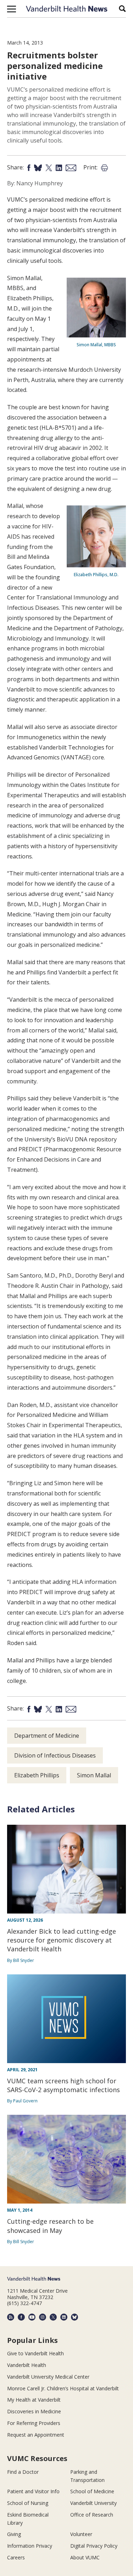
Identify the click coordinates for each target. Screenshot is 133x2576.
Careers (16, 2557)
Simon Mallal (94, 1775)
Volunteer (81, 2534)
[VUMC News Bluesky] (74, 2317)
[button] (12, 9)
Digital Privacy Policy (94, 2546)
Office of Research (92, 2515)
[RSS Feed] (11, 2317)
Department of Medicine (47, 1736)
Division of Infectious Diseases (55, 1755)
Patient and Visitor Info (33, 2491)
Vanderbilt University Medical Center (48, 2377)
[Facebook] (21, 2317)
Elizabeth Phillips (37, 1775)
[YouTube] (32, 2317)
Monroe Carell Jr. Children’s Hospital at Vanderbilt (63, 2388)
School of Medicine (92, 2491)
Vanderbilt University (93, 2503)
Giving (14, 2534)
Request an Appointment (36, 2435)
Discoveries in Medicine (34, 2411)
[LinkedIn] (64, 2317)
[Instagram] (43, 2317)
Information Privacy (30, 2546)
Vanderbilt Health (27, 2365)
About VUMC (85, 2557)
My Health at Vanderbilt (34, 2400)
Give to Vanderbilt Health (35, 2353)
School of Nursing (28, 2503)
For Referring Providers (34, 2423)
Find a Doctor (23, 2472)
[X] (53, 2317)
